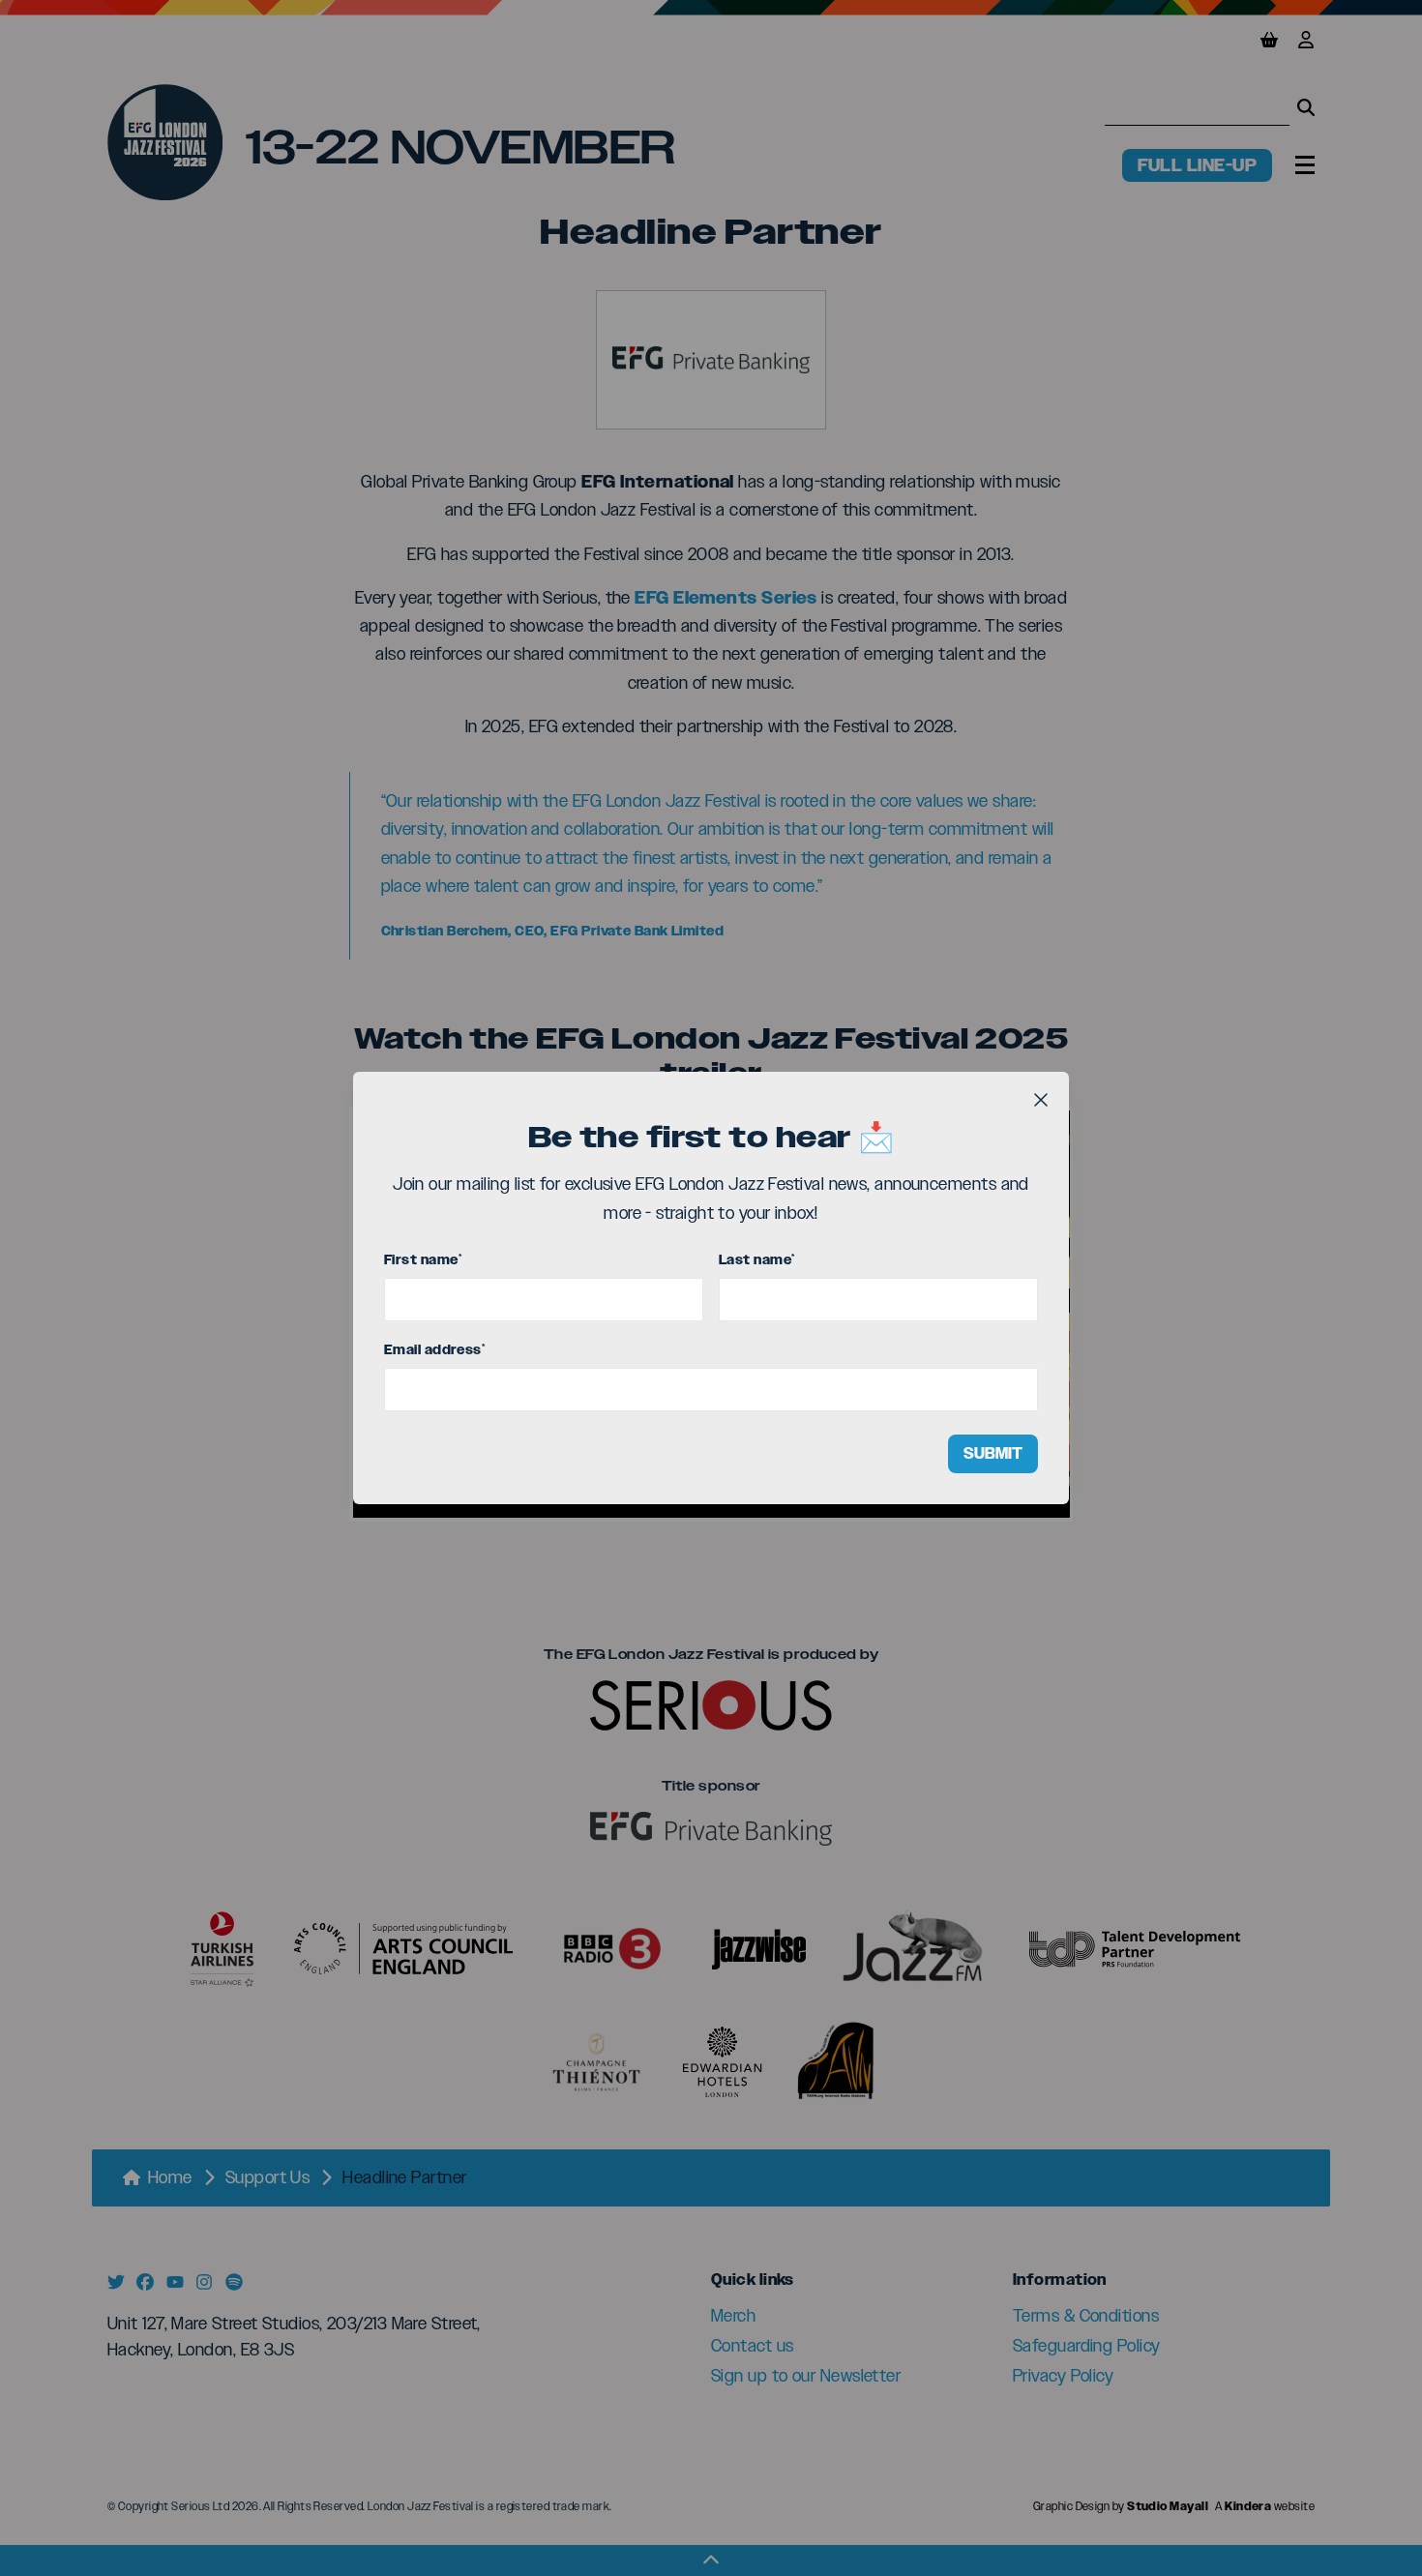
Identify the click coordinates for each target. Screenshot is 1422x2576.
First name (423, 1260)
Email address (434, 1350)
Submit (993, 1453)
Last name (757, 1260)
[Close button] (1041, 1100)
